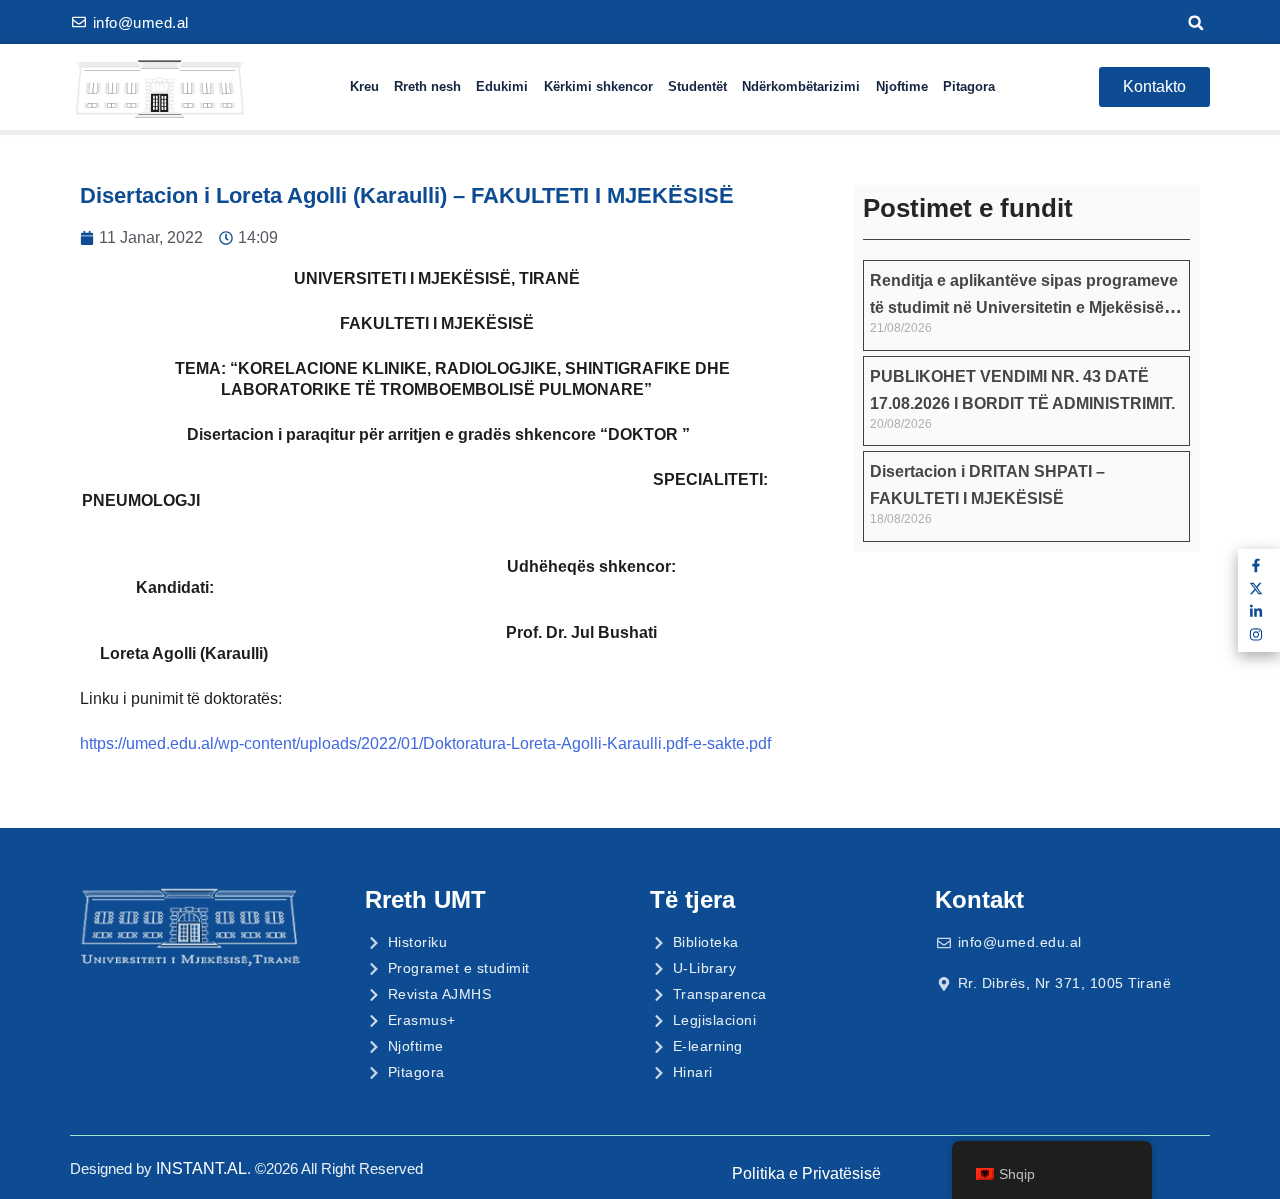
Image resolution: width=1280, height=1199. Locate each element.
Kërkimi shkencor (598, 86)
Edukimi (502, 86)
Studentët (697, 86)
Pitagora (969, 86)
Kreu (364, 86)
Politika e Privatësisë (806, 1173)
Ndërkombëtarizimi (801, 86)
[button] (1196, 23)
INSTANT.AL (201, 1168)
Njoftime (902, 86)
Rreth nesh (427, 86)
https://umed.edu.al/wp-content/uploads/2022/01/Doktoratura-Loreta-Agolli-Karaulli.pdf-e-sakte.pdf (425, 743)
